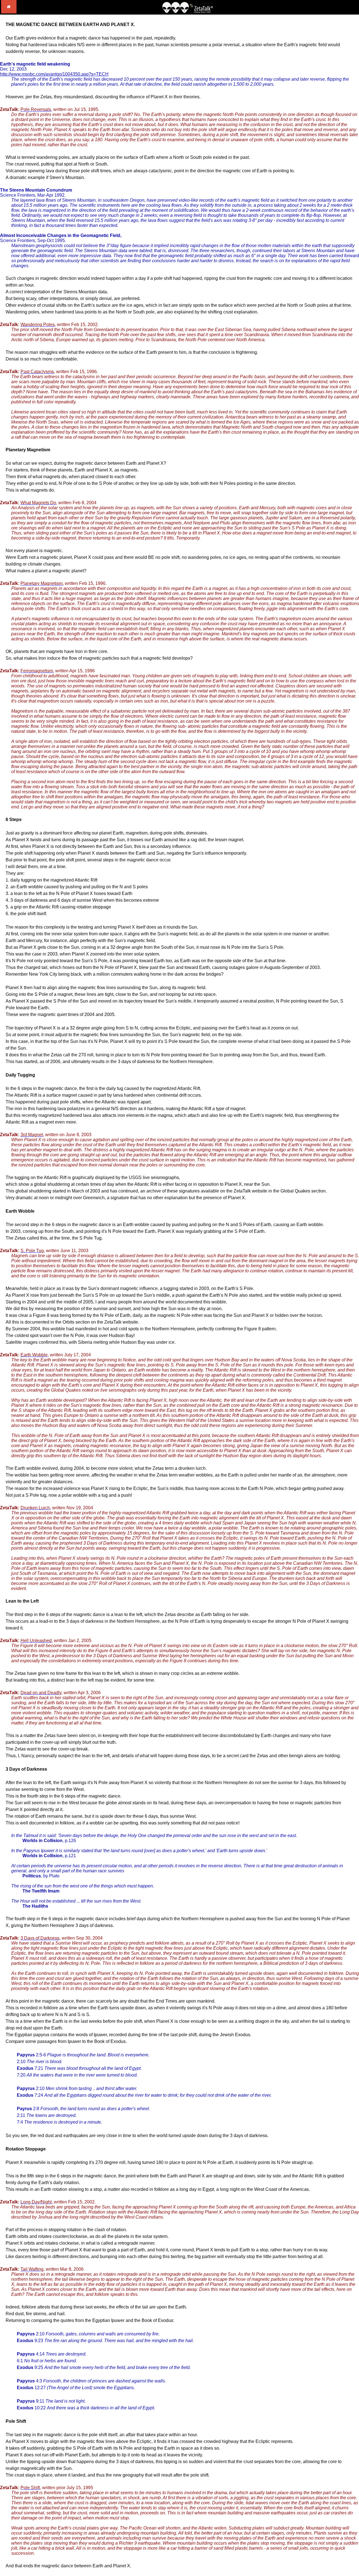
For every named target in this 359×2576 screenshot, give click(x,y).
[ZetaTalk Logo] (188, 12)
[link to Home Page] (9, 12)
